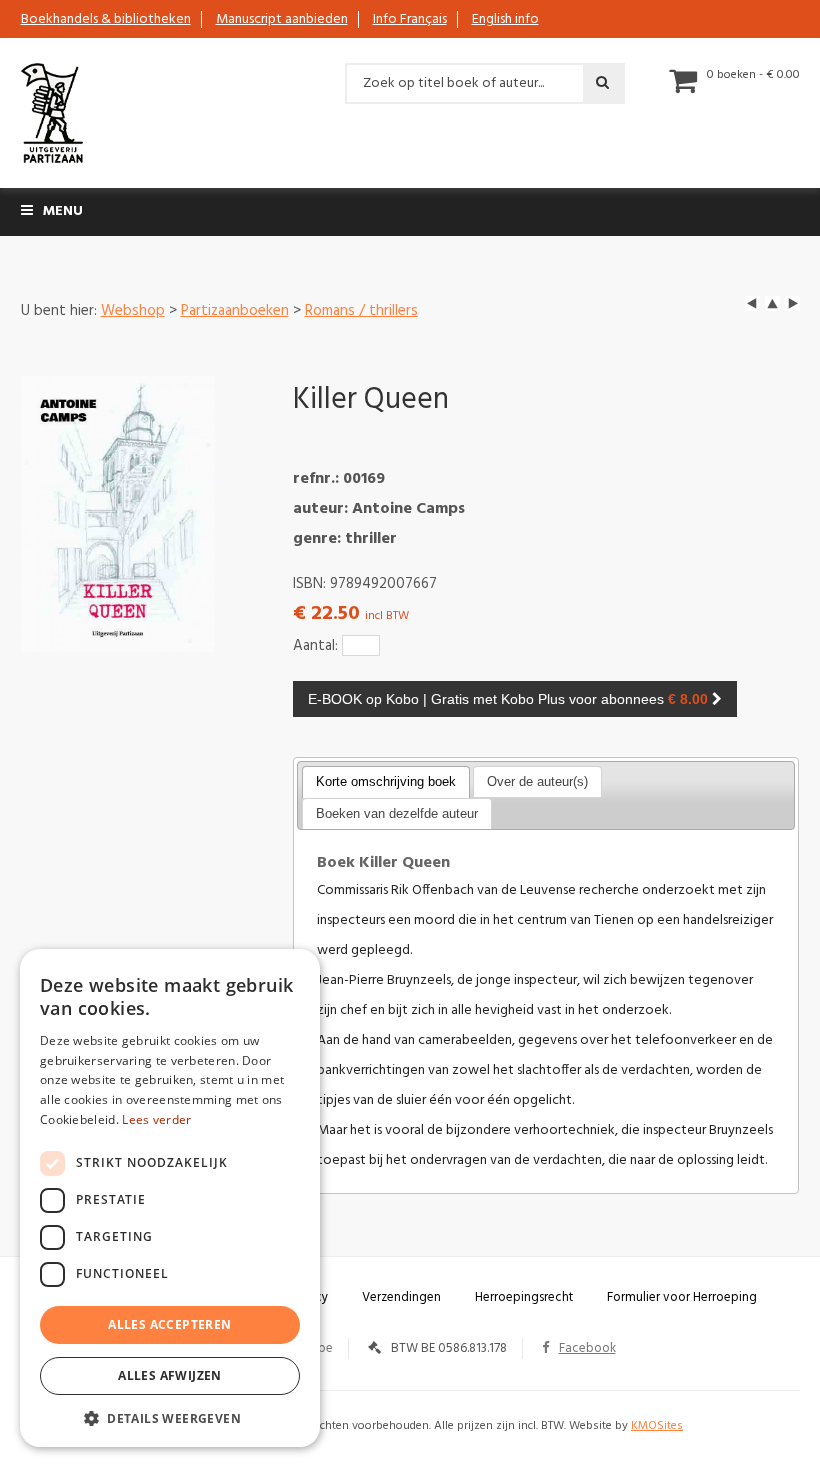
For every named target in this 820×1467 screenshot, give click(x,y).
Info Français (410, 19)
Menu (63, 211)
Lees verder (156, 1119)
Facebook (587, 1348)
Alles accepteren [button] (169, 1324)
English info (505, 19)
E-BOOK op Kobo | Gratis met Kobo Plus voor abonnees (508, 699)
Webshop (133, 311)
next (792, 303)
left (752, 303)
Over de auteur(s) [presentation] (537, 781)
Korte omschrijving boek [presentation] (386, 781)
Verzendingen (401, 1297)
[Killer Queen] (118, 514)
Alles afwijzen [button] (170, 1375)
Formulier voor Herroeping (682, 1297)
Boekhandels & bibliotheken (106, 19)
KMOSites (657, 1426)
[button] (170, 1417)
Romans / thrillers (361, 311)
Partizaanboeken (235, 311)
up (772, 303)
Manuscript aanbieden (282, 19)
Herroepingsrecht (524, 1297)
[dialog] (170, 1198)
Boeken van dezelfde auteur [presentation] (397, 813)
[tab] (386, 782)
